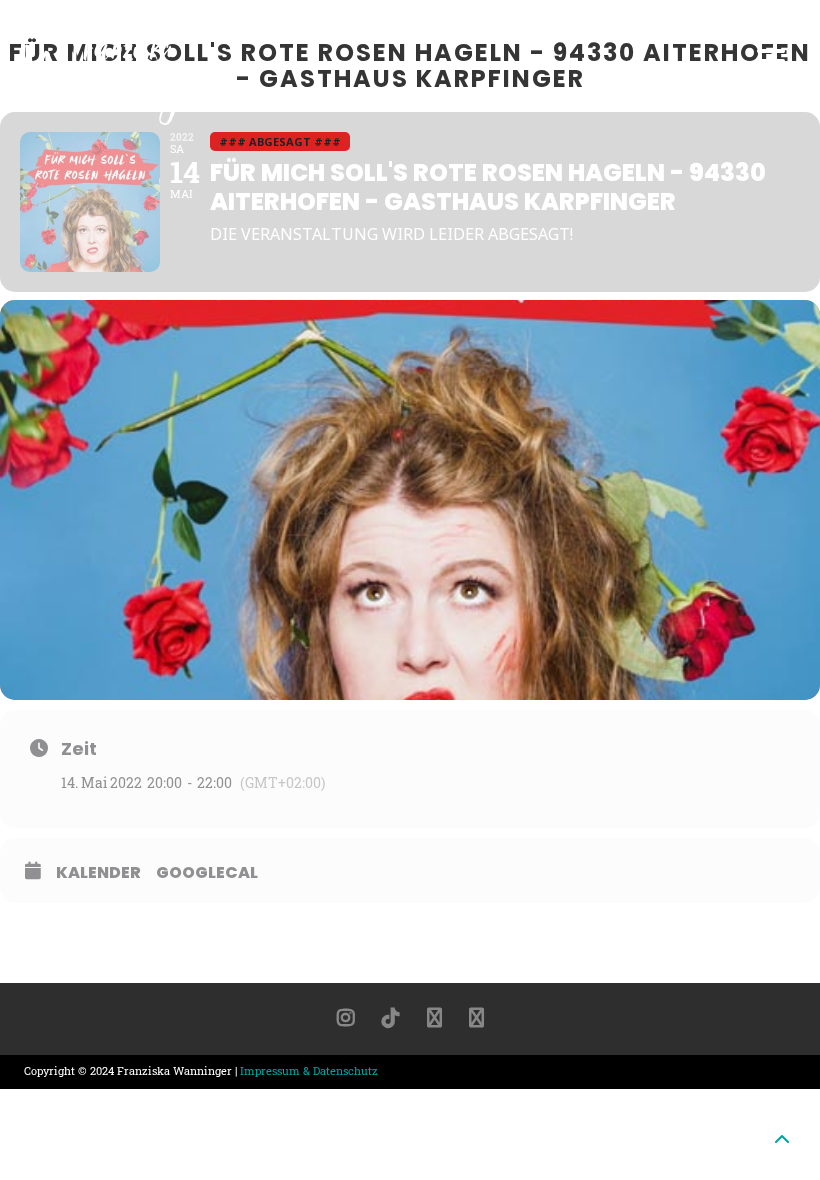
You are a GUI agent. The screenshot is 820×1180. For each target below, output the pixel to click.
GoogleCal (207, 873)
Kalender (98, 873)
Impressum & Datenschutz (309, 1070)
